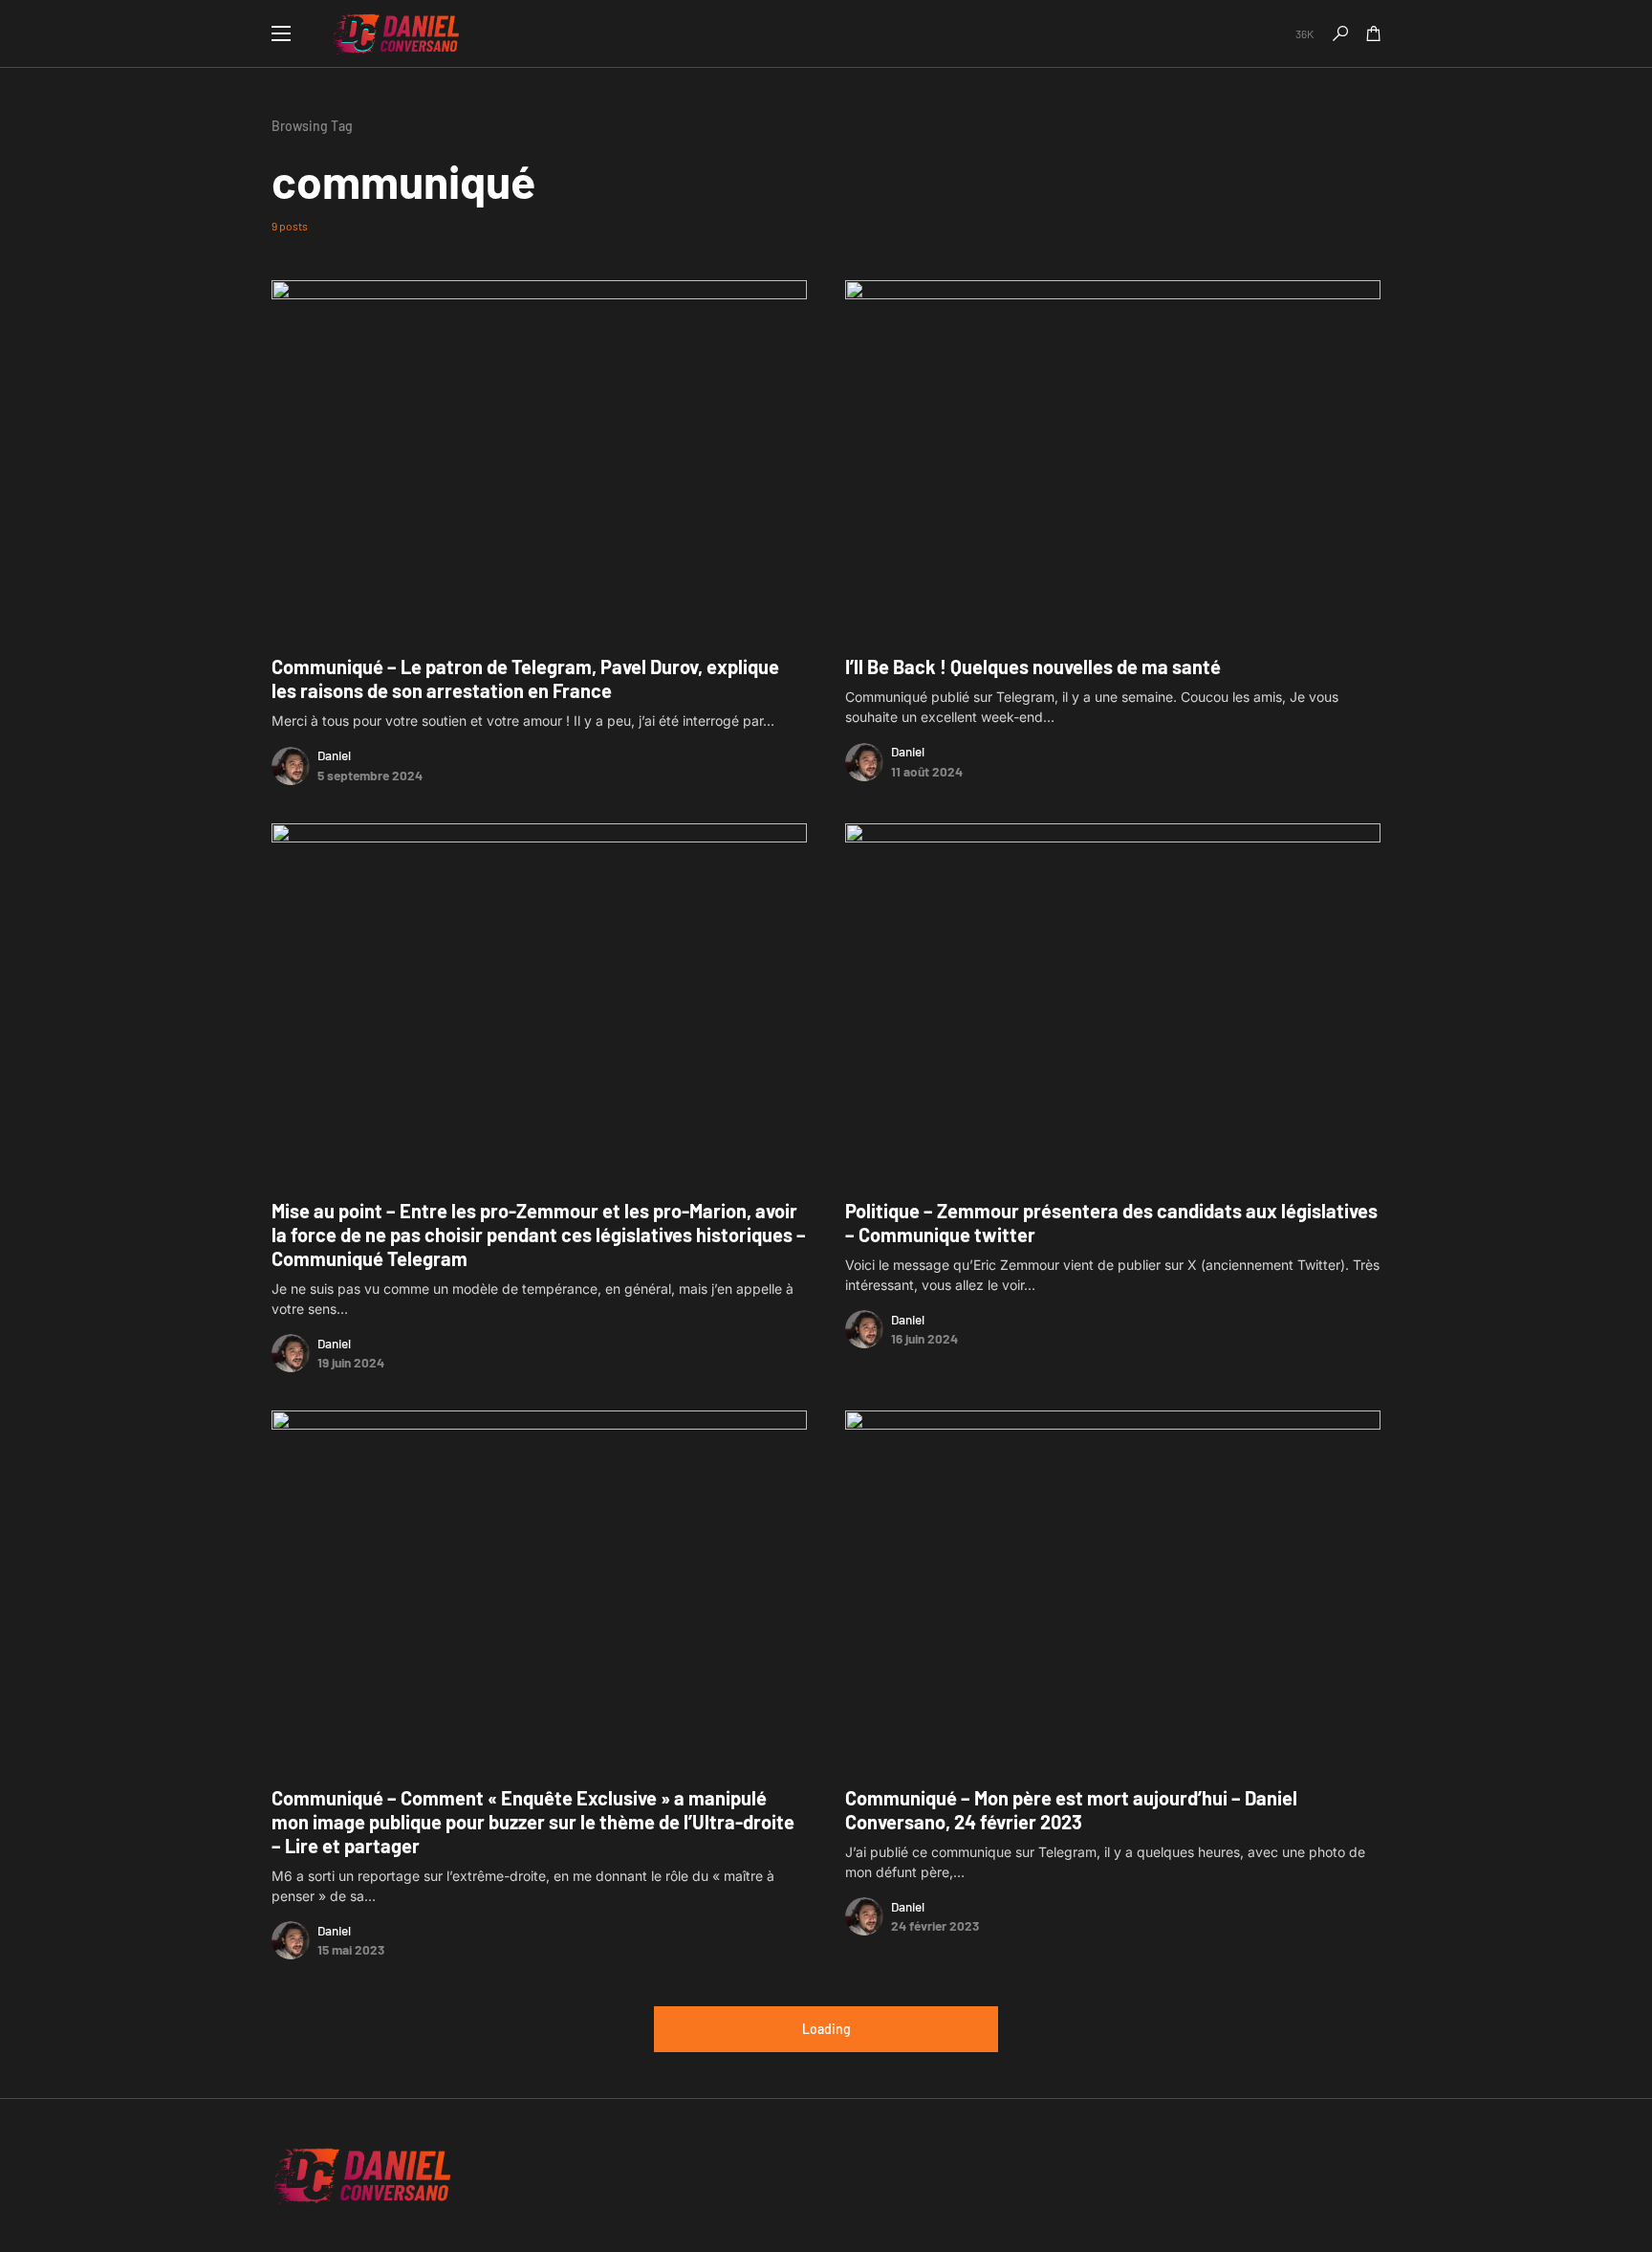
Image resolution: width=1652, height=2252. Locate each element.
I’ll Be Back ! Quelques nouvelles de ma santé (1033, 667)
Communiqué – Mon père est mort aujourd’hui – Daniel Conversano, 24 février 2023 (1071, 1810)
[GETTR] (1261, 33)
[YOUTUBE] (1350, 2175)
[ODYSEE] (1374, 2175)
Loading (826, 2029)
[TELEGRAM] (1237, 33)
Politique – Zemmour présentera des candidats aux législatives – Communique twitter (1111, 1223)
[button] (281, 33)
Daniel (334, 755)
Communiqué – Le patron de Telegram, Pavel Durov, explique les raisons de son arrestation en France (525, 678)
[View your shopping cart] (1374, 33)
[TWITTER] (1212, 33)
